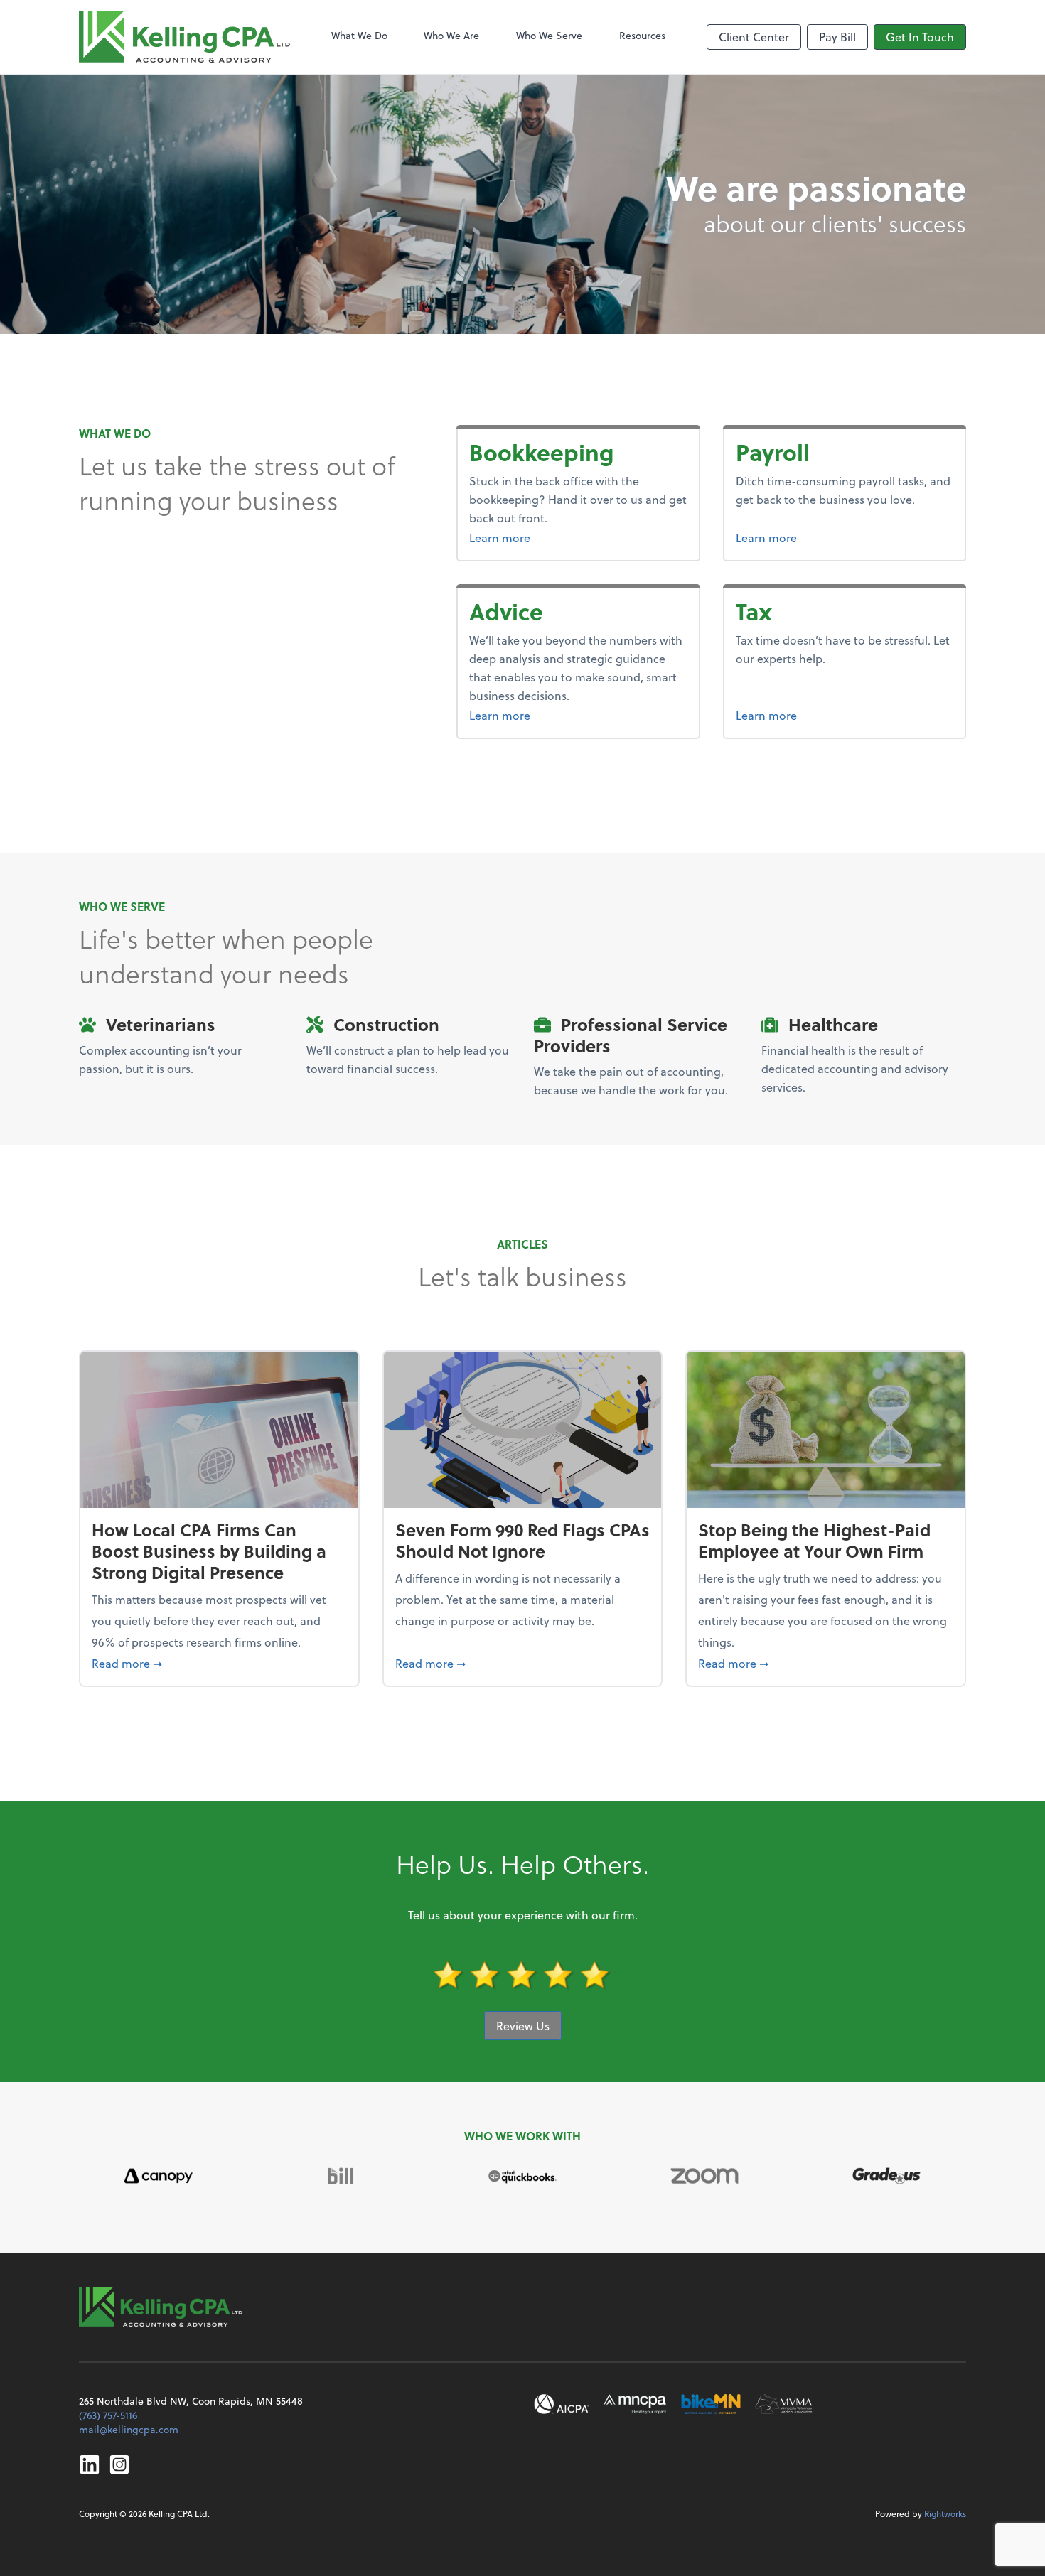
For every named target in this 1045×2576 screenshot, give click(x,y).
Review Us (523, 2026)
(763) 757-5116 (108, 2415)
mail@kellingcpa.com (129, 2429)
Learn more (553, 537)
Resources (642, 35)
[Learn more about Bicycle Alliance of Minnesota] (711, 2404)
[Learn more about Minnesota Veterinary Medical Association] (784, 2404)
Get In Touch (920, 37)
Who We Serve (549, 35)
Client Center (754, 37)
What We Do (359, 35)
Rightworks (945, 2513)
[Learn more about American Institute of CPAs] (562, 2404)
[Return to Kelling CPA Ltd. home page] (184, 37)
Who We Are (451, 35)
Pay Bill (837, 37)
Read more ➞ (219, 1663)
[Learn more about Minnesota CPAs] (636, 2404)
